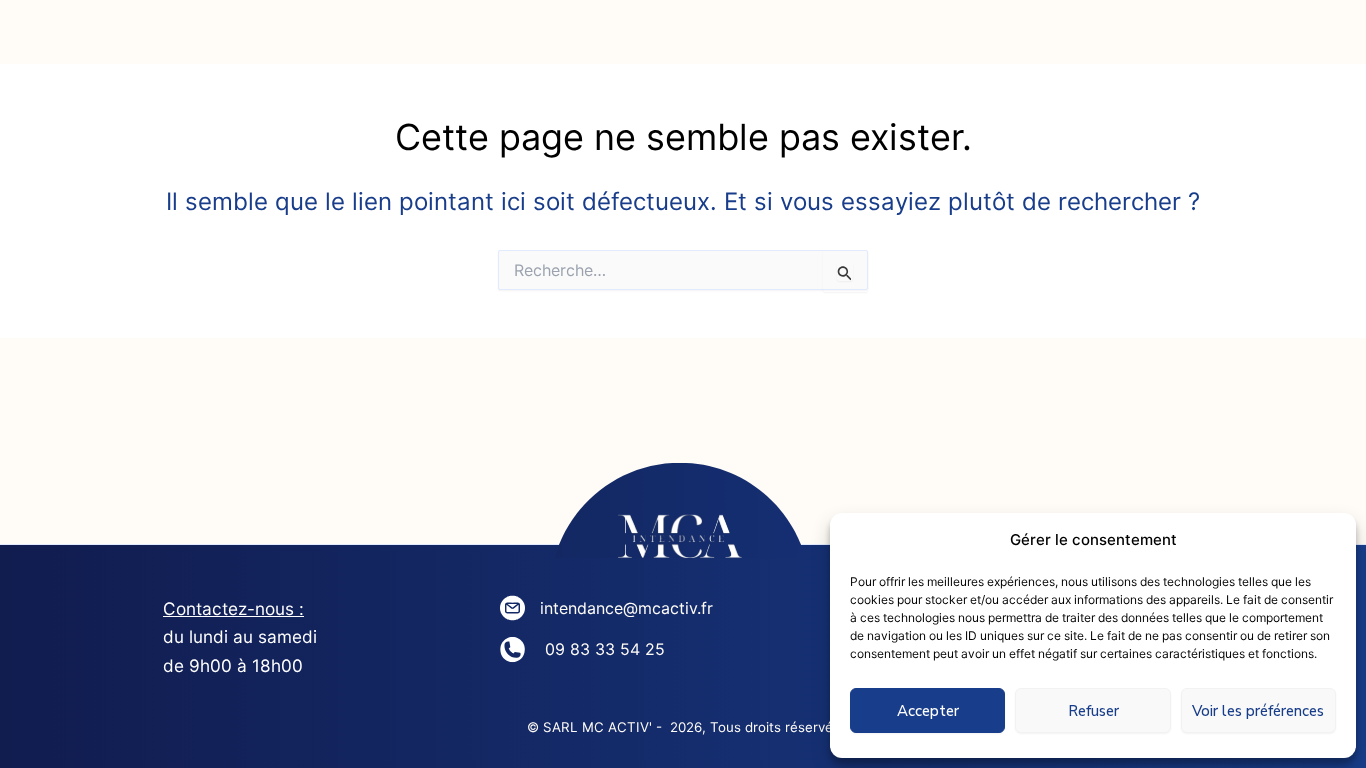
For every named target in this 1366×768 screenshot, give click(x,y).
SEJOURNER (802, 39)
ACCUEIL (130, 39)
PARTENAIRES (1214, 39)
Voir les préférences (1258, 711)
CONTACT (1003, 39)
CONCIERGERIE (573, 39)
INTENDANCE (336, 39)
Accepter (928, 711)
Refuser (1093, 711)
